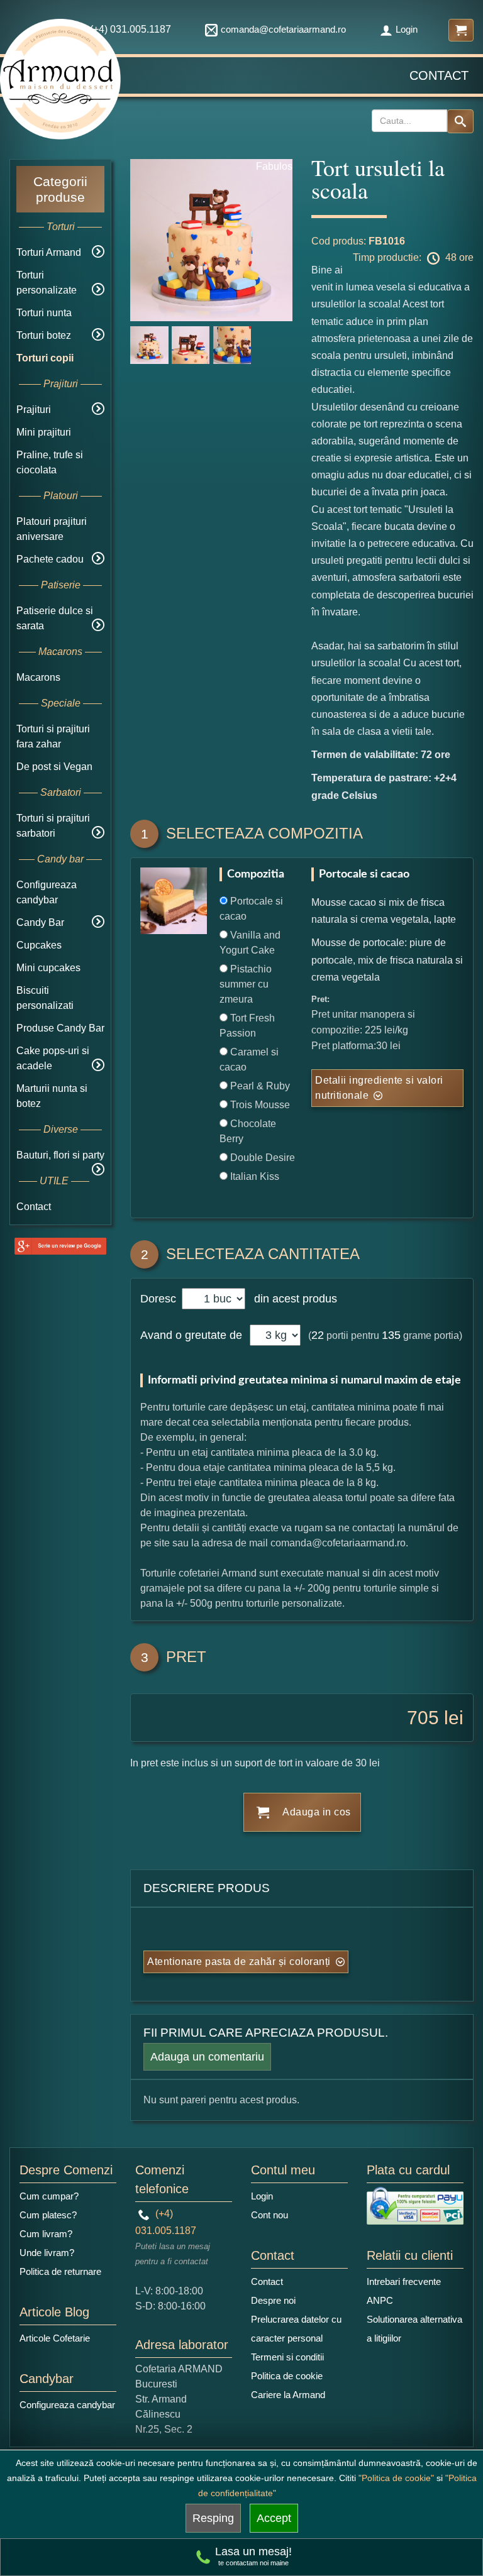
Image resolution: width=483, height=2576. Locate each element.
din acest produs (292, 1299)
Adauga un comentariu (207, 2057)
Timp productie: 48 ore (413, 257)
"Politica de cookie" (396, 2478)
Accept (274, 2518)
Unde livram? (47, 2253)
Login (407, 29)
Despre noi (273, 2300)
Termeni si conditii (287, 2357)
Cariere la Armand (288, 2395)
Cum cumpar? (49, 2196)
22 (318, 1335)
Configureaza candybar (67, 2405)
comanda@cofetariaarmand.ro (283, 29)
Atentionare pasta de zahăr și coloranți (239, 1962)
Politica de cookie (287, 2376)
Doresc (160, 1299)
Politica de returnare (60, 2271)
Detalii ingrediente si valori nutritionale (379, 1088)
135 (391, 1335)
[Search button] (460, 121)
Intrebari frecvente (404, 2282)
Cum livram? (46, 2234)
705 (423, 1718)
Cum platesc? (48, 2215)
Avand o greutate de (191, 1335)
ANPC (380, 2300)
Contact (439, 75)
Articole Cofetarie (55, 2338)
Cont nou (269, 2215)
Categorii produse (60, 189)
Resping (213, 2518)
